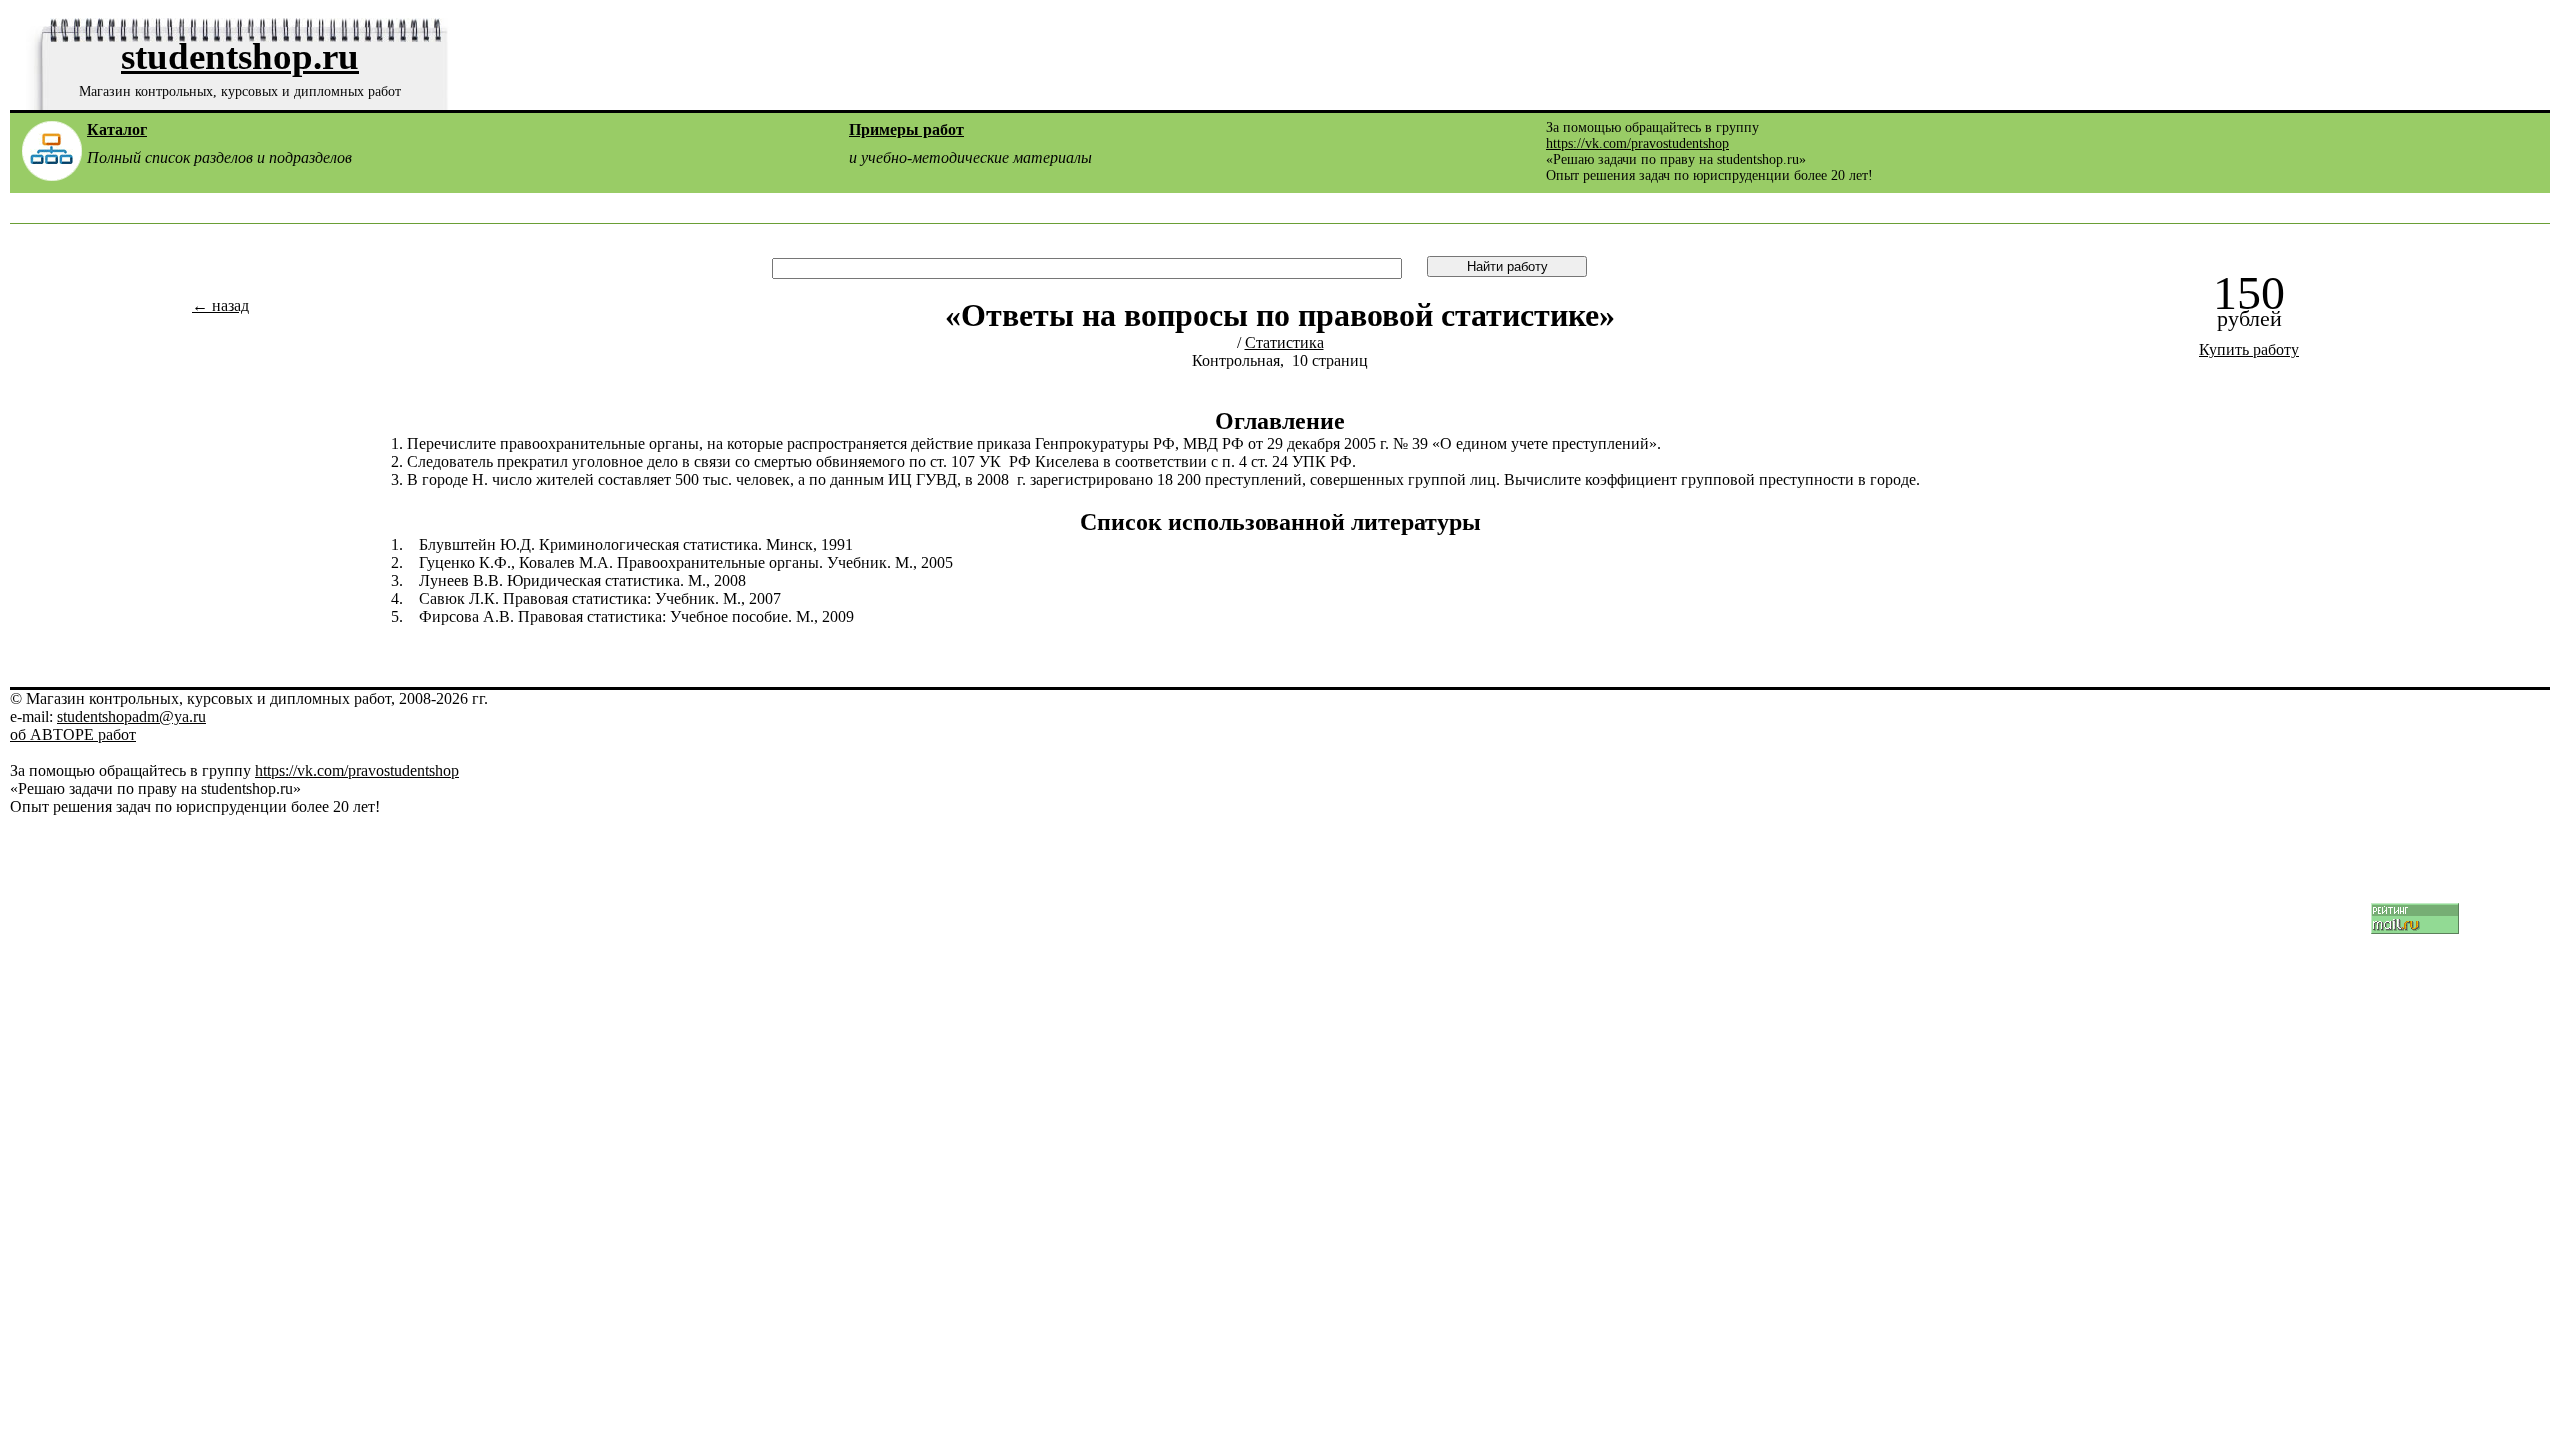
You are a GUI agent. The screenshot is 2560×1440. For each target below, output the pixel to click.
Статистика (1284, 342)
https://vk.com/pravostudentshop (1637, 143)
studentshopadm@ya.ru (131, 716)
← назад (220, 305)
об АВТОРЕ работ (73, 734)
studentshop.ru (240, 56)
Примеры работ (906, 129)
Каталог (117, 129)
